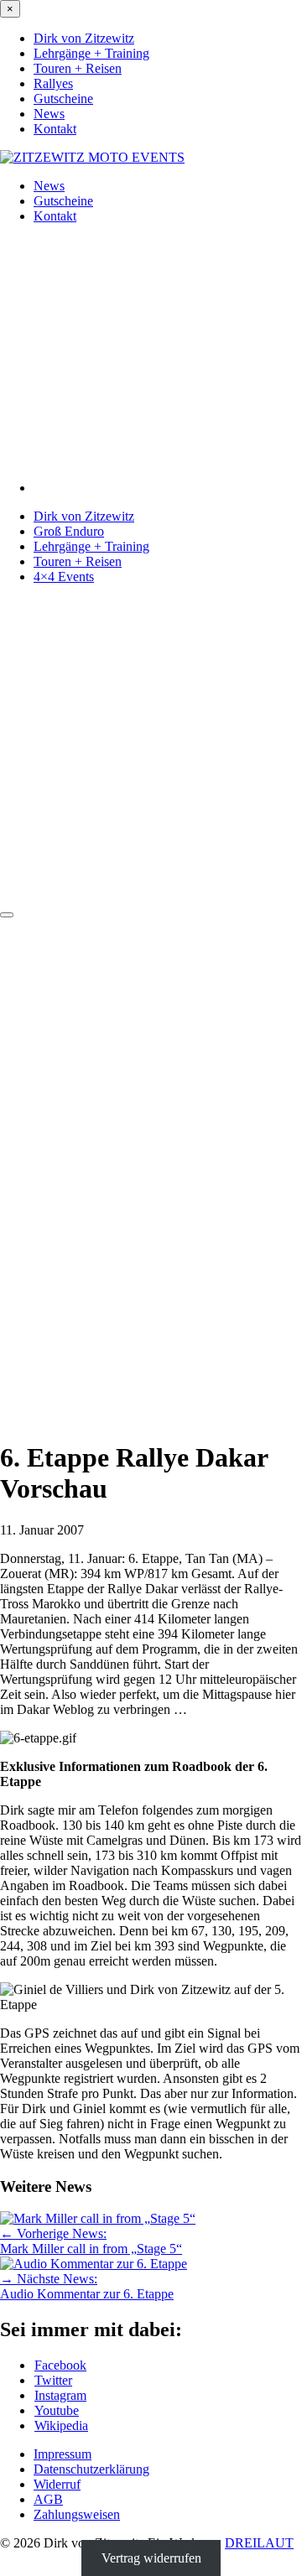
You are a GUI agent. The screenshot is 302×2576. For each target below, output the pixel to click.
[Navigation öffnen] (7, 915)
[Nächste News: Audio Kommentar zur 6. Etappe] (94, 2264)
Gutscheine (63, 99)
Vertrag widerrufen (151, 2558)
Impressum (62, 2454)
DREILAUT (259, 2543)
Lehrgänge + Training (91, 53)
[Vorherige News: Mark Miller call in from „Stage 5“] (98, 2218)
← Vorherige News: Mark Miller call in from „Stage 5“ (91, 2241)
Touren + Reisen (78, 68)
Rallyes (53, 83)
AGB (48, 2499)
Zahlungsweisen (77, 2514)
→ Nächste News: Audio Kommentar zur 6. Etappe (87, 2286)
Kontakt (55, 129)
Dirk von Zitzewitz (84, 38)
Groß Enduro (69, 531)
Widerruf (57, 2484)
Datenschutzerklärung (91, 2469)
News (49, 114)
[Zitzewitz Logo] (92, 157)
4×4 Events (64, 576)
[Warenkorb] (151, 895)
